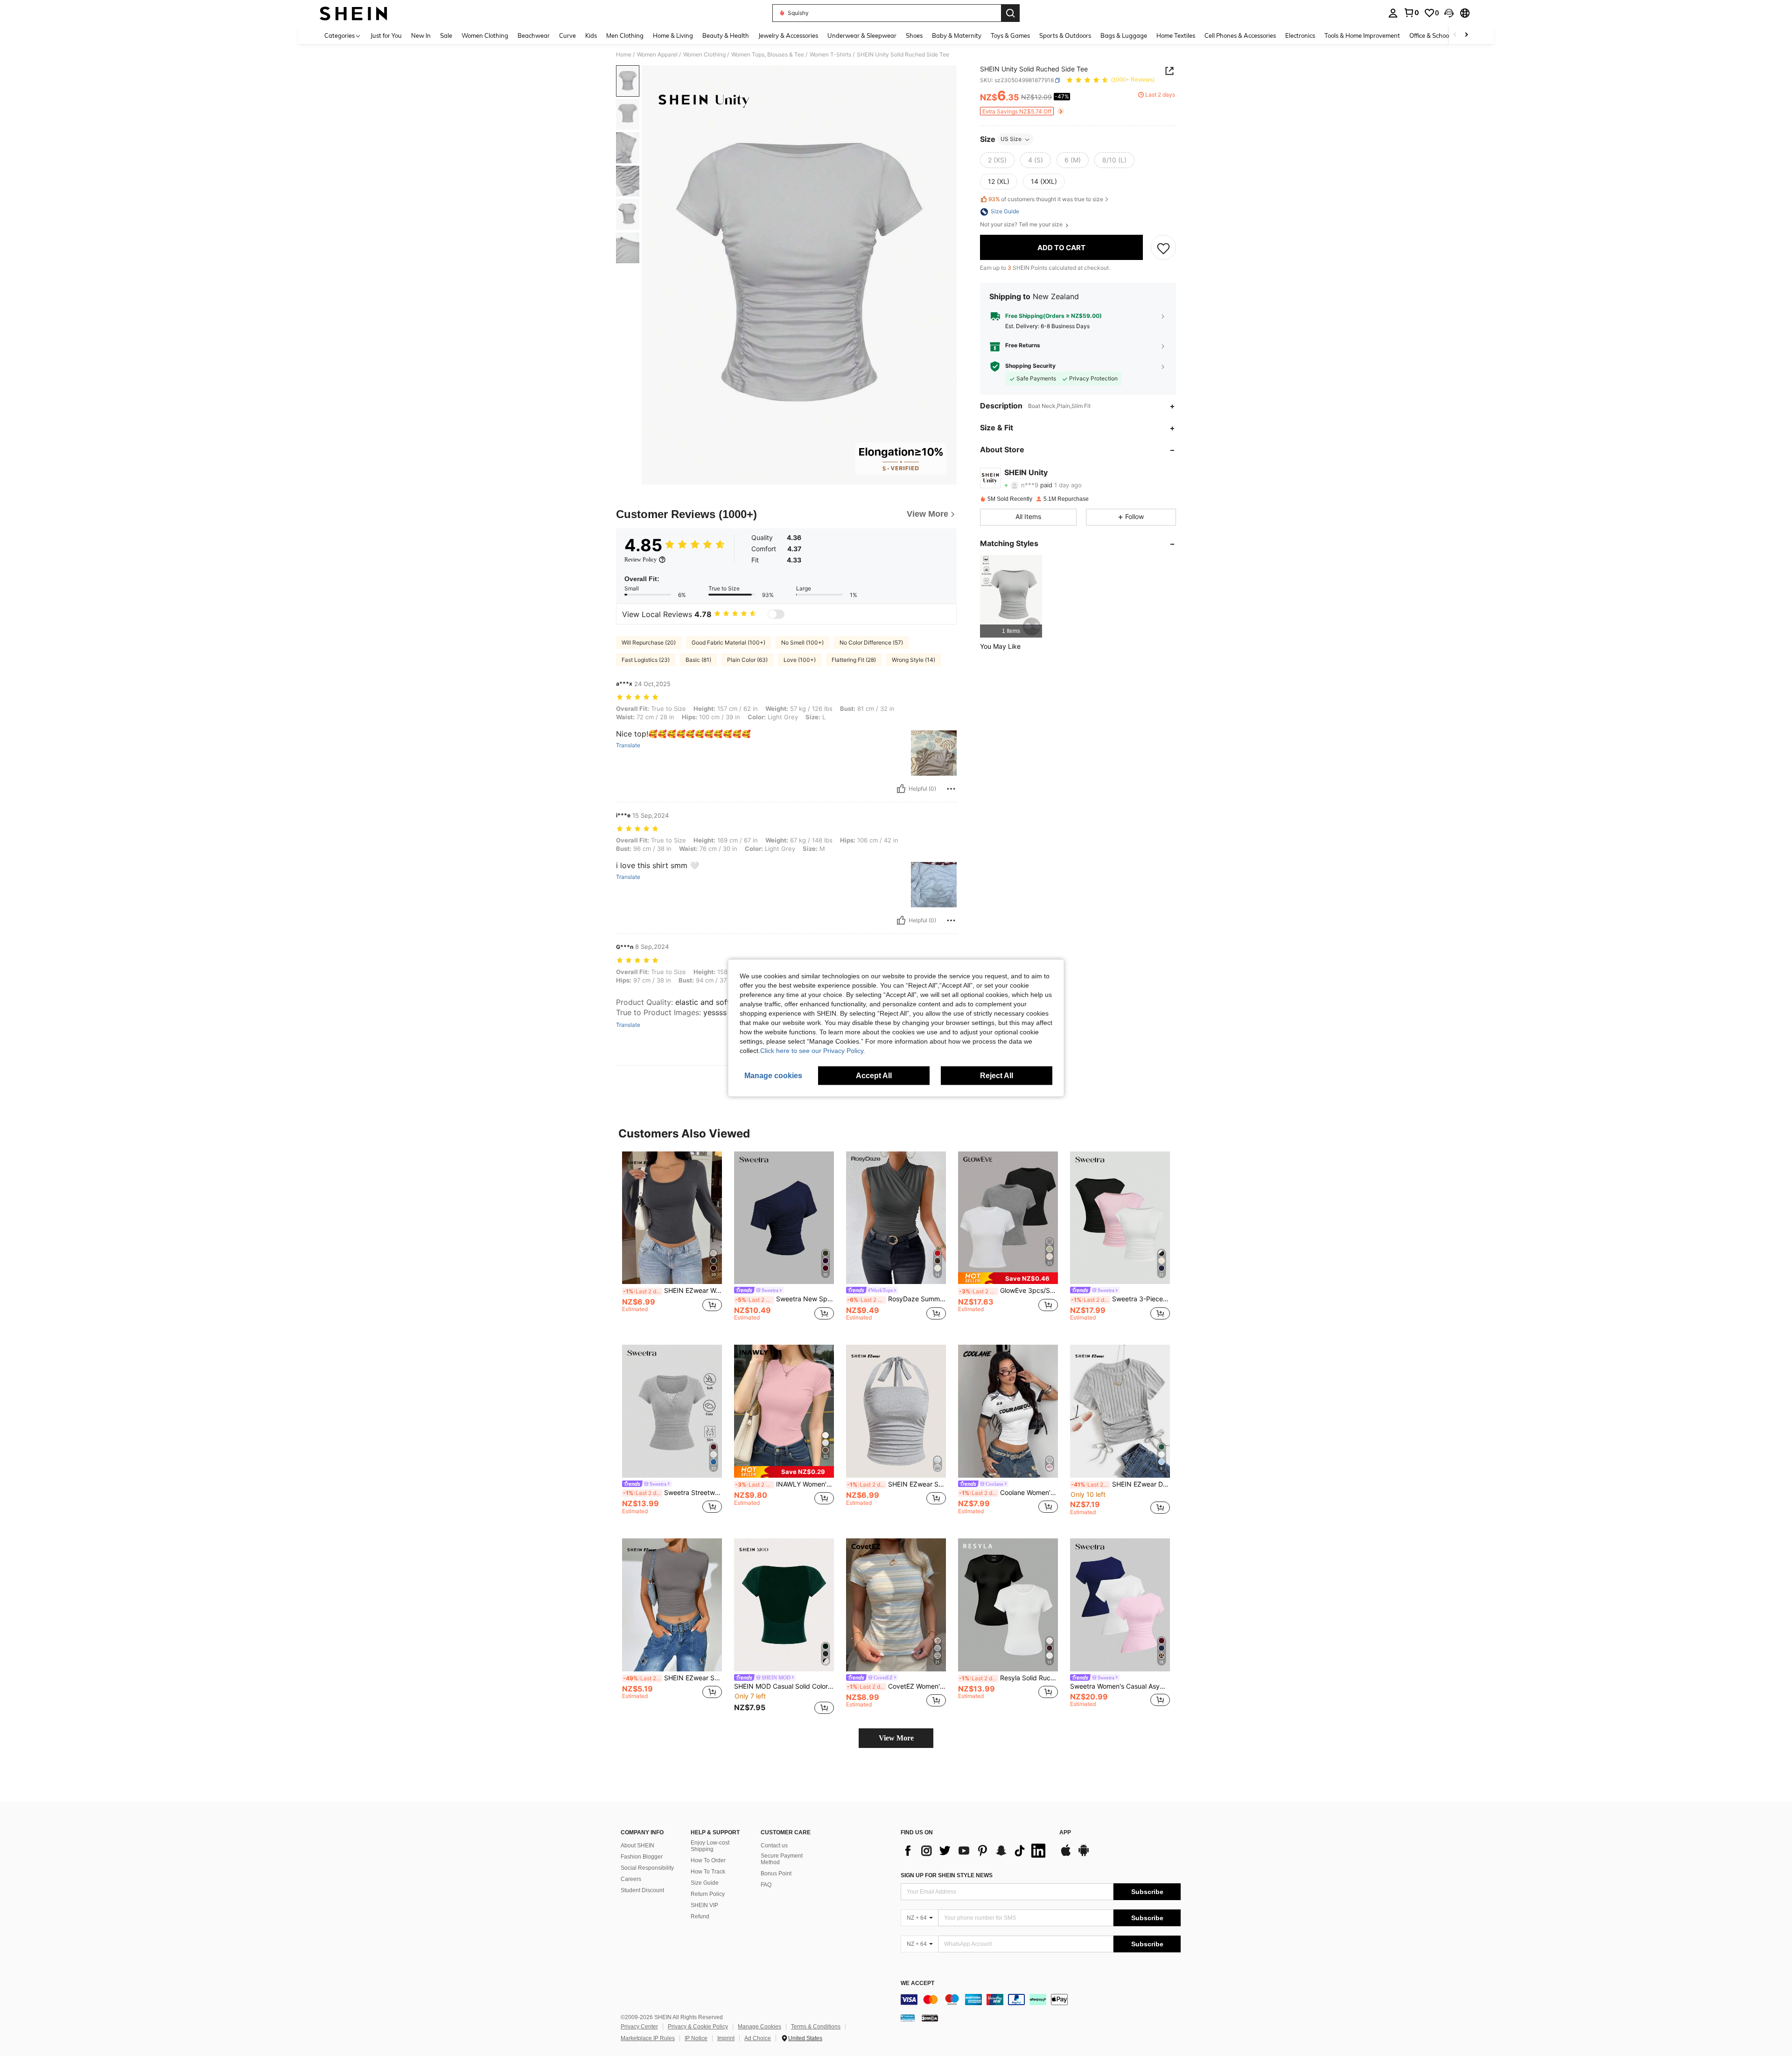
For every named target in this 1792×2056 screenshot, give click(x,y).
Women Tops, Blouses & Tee (768, 55)
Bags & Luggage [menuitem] (1124, 35)
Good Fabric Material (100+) (728, 642)
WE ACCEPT (917, 1983)
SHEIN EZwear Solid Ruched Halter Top (896, 1484)
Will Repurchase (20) (649, 642)
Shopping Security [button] (1030, 366)
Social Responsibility (647, 1868)
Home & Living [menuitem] (673, 35)
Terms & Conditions (816, 2027)
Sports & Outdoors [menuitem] (1065, 35)
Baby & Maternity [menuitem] (957, 35)
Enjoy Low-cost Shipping (710, 1846)
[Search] (1010, 13)
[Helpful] (901, 789)
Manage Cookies (759, 2027)
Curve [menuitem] (567, 35)
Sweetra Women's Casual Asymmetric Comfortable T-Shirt (1120, 1686)
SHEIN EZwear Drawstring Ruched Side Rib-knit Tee (1120, 1484)
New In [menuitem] (421, 35)
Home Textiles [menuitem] (1176, 35)
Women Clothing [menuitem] (485, 35)
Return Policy (708, 1894)
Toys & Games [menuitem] (1010, 35)
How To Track (708, 1872)
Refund (700, 1916)
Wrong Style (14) (913, 660)
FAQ (766, 1885)
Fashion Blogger (642, 1857)
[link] (1411, 13)
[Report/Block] (951, 789)
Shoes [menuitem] (914, 35)
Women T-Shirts (830, 55)
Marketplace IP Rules (648, 2038)
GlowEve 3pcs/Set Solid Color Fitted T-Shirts (1008, 1291)
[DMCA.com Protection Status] (930, 2018)
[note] (1008, 1278)
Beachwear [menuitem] (534, 35)
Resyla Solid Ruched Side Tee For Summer (1008, 1678)
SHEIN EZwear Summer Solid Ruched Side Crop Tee (672, 1678)
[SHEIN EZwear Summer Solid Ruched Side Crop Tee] (672, 1605)
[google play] (1084, 1855)
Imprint (726, 2038)
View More (896, 1738)
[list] (975, 1851)
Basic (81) (698, 660)
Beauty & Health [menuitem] (726, 35)
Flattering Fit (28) (854, 660)
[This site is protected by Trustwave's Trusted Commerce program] (908, 2018)
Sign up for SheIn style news (947, 1875)
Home (624, 55)
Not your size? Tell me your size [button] (1022, 225)
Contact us (774, 1845)
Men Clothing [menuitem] (625, 35)
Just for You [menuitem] (386, 35)
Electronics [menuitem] (1300, 35)
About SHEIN (637, 1845)
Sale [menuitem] (446, 35)
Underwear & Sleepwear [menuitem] (862, 35)
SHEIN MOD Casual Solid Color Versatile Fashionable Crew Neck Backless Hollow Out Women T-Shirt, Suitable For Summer (784, 1686)
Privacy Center (639, 2027)
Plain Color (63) (747, 660)
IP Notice (696, 2038)
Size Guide (705, 1883)
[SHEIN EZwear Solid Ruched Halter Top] (896, 1411)
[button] (1449, 13)
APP (1065, 1833)
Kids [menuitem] (591, 35)
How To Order (708, 1860)
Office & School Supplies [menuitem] (1442, 35)
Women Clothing (704, 55)
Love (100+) (800, 660)
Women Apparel (657, 55)
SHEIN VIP (704, 1905)
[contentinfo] (1041, 2000)
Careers (631, 1879)
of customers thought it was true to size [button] (1046, 200)
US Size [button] (1011, 139)
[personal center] (1393, 13)
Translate (628, 745)
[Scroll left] (1455, 35)
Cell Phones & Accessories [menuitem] (1240, 35)
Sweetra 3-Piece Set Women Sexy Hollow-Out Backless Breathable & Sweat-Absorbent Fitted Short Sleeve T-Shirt (1120, 1299)
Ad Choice (758, 2038)
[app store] (1066, 1855)
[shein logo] (353, 13)
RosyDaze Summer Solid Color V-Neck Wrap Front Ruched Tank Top (896, 1299)
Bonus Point (776, 1874)
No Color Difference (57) (871, 642)
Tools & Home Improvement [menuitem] (1362, 35)
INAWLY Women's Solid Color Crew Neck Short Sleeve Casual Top (784, 1484)
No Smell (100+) (802, 642)
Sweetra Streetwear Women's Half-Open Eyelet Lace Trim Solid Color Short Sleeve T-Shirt (672, 1493)
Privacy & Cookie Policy (698, 2027)
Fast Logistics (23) (646, 660)
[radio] (997, 161)
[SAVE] (1163, 248)
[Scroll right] (1466, 35)
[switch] (776, 614)
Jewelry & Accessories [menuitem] (788, 35)
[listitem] (1011, 596)
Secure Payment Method (782, 1859)
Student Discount (642, 1890)
